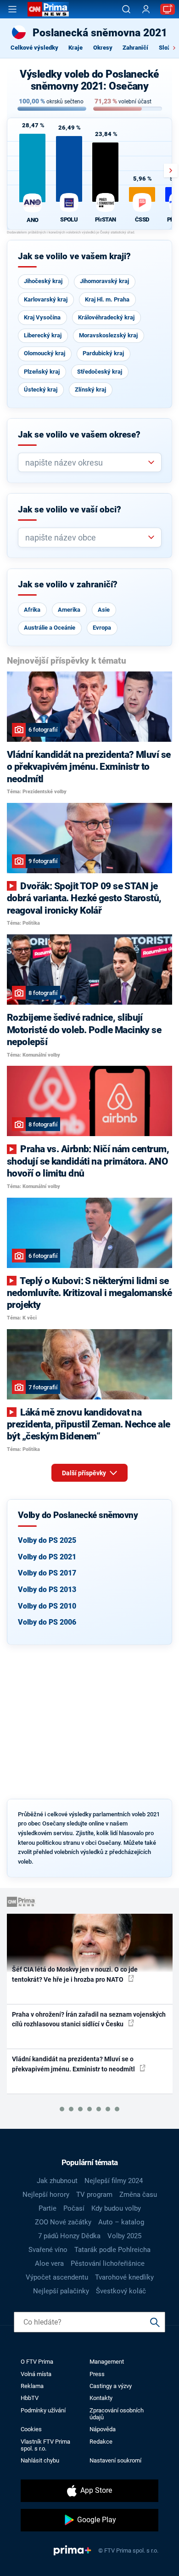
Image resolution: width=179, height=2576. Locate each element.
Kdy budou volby (116, 2208)
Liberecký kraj (43, 335)
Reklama (32, 2386)
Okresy (103, 48)
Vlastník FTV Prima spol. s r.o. (45, 2445)
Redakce (101, 2442)
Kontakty (101, 2398)
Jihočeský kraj (43, 281)
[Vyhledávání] (126, 9)
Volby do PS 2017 (47, 1573)
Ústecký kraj (41, 390)
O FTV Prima (37, 2362)
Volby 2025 (124, 2236)
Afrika (32, 610)
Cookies (31, 2429)
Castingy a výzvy (111, 2386)
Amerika (69, 610)
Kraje (76, 48)
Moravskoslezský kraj (108, 335)
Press (97, 2374)
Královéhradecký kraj (106, 317)
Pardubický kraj (103, 353)
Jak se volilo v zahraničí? (68, 585)
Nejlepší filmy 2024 (114, 2181)
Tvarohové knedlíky (124, 2277)
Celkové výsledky (34, 48)
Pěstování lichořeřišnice (108, 2263)
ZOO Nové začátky (63, 2222)
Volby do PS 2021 (47, 1557)
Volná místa (36, 2374)
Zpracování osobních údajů (117, 2414)
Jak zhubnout (57, 2181)
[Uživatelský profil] (146, 9)
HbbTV (30, 2398)
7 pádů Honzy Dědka (69, 2236)
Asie (104, 610)
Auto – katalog (121, 2222)
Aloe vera (49, 2263)
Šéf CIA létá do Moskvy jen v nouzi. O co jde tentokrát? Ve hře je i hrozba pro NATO (75, 1974)
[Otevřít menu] (12, 9)
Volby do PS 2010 (47, 1606)
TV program (94, 2195)
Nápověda (103, 2429)
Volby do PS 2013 (47, 1589)
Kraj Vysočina (42, 317)
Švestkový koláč (121, 2291)
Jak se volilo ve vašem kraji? (74, 256)
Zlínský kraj (90, 390)
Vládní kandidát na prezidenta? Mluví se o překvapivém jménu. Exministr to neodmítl (74, 2064)
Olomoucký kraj (45, 353)
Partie (48, 2208)
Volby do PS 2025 (47, 1540)
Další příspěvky (85, 1473)
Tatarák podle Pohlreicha (112, 2250)
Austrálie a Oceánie (50, 628)
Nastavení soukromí (115, 2460)
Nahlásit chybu (40, 2460)
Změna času (138, 2195)
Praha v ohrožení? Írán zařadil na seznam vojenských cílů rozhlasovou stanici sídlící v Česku (89, 2019)
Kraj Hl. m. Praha (107, 299)
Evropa (102, 628)
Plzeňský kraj (42, 372)
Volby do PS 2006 (47, 1622)
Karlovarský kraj (46, 299)
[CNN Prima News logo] (48, 9)
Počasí (74, 2208)
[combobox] (86, 463)
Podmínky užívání (43, 2410)
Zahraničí (135, 48)
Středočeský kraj (100, 372)
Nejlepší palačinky (61, 2291)
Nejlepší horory (46, 2195)
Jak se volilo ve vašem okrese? (79, 435)
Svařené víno (48, 2250)
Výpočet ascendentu (57, 2277)
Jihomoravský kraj (104, 281)
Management (107, 2362)
